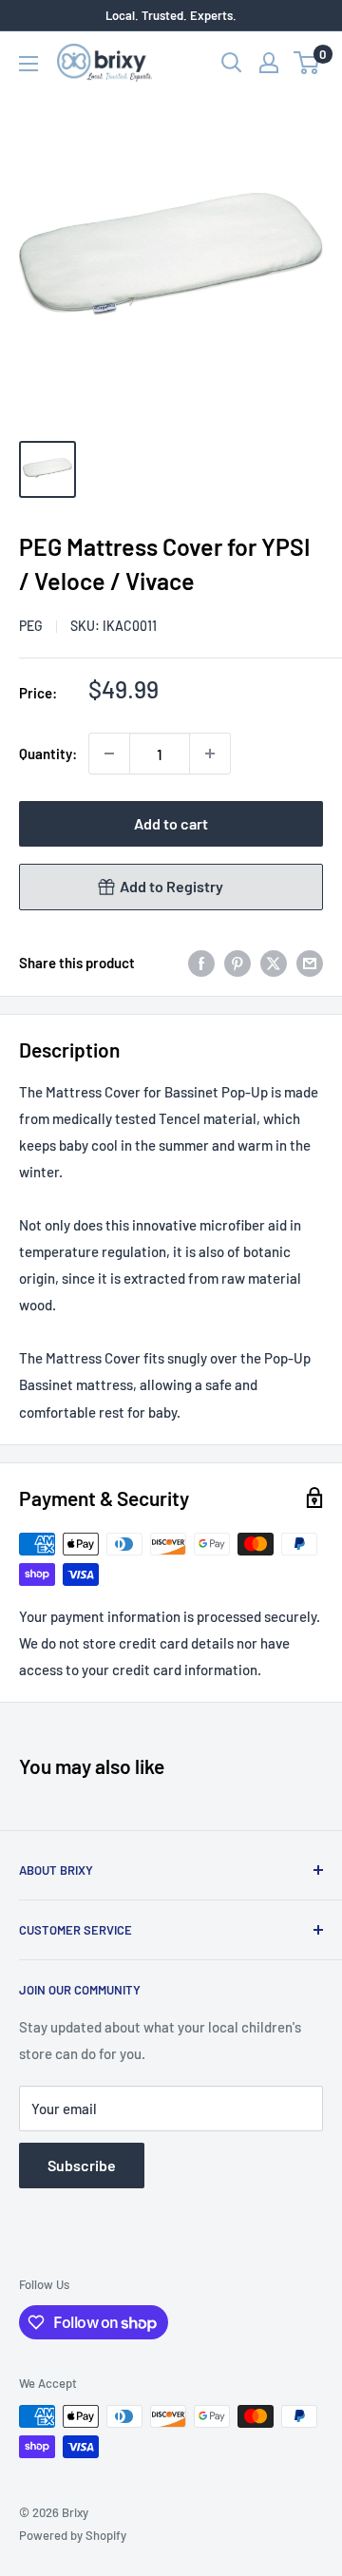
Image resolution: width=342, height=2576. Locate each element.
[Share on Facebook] (201, 963)
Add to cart (171, 823)
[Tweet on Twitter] (274, 963)
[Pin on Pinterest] (237, 963)
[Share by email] (310, 963)
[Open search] (232, 63)
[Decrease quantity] (109, 754)
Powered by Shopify (73, 2535)
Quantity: (48, 754)
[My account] (269, 63)
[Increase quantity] (210, 754)
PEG (31, 626)
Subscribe (82, 2165)
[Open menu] (28, 64)
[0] (307, 63)
